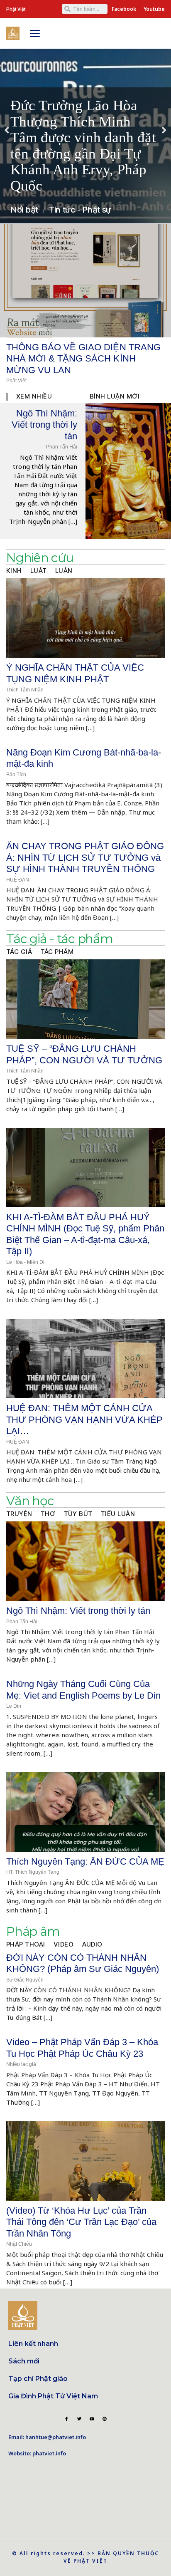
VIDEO (64, 1944)
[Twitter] (79, 2419)
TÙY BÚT (78, 1514)
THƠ (48, 1514)
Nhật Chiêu (19, 2244)
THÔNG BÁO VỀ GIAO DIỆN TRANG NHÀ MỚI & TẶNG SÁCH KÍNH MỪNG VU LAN (83, 359)
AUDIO (93, 1944)
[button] (7, 130)
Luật (39, 571)
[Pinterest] (105, 2419)
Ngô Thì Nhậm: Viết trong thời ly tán (44, 425)
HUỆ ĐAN (18, 880)
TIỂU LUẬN (118, 1514)
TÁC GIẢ (19, 952)
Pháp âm (33, 1931)
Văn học (30, 1501)
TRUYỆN (19, 1514)
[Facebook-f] (66, 2419)
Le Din (14, 1706)
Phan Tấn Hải (62, 447)
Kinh (14, 571)
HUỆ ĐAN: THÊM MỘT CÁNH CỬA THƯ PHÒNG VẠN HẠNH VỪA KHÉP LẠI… (84, 1419)
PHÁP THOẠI (26, 1944)
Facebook (124, 9)
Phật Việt (16, 381)
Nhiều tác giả (21, 2064)
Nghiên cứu (40, 558)
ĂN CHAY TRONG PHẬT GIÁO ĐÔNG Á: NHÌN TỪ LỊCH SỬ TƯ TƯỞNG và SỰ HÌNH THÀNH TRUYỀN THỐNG (85, 857)
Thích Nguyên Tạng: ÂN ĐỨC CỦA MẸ (85, 1861)
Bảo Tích (16, 775)
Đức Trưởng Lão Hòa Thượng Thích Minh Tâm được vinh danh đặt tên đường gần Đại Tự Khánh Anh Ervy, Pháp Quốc (83, 146)
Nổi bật (24, 210)
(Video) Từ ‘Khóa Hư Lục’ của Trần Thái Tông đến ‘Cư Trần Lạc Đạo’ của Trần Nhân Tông (81, 2222)
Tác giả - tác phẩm (60, 939)
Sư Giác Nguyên (25, 1980)
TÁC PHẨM (57, 952)
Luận (64, 571)
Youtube (154, 9)
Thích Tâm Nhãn (25, 690)
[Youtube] (92, 2419)
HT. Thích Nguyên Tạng (33, 1872)
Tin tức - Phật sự (80, 210)
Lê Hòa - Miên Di (25, 1262)
